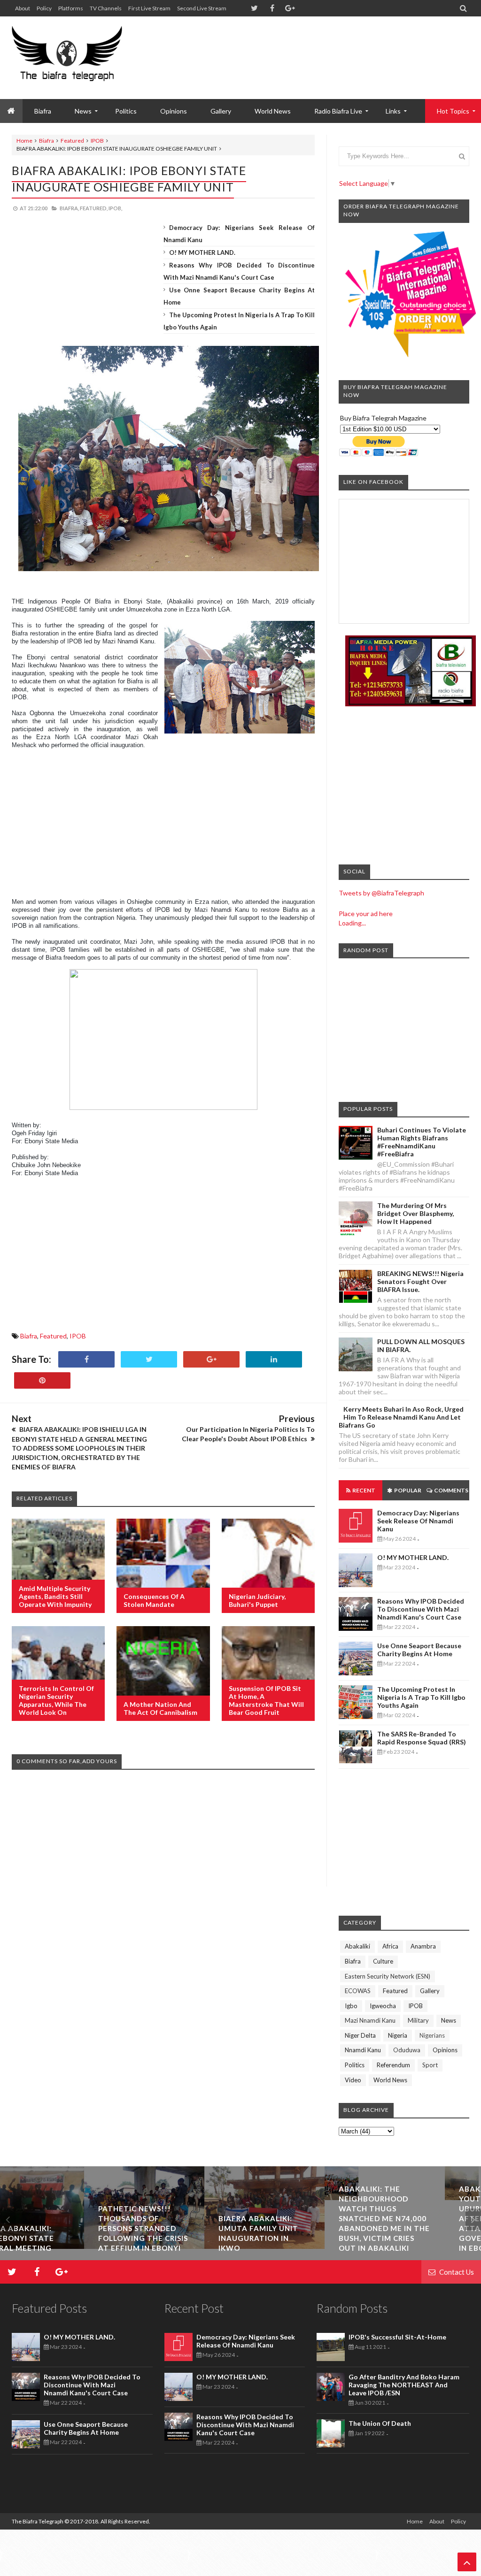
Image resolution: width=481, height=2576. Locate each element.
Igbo (351, 2006)
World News (273, 111)
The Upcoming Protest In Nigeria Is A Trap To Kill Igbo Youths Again (421, 1697)
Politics (126, 111)
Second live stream (202, 8)
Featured (72, 141)
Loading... (352, 923)
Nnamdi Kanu (363, 2050)
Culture (383, 1961)
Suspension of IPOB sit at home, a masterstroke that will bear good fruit (266, 1700)
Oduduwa (407, 2050)
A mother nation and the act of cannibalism (160, 1708)
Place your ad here (366, 913)
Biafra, (69, 208)
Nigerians (432, 2035)
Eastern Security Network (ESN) (388, 1976)
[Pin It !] (42, 1380)
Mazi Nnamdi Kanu (370, 2020)
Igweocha (383, 2006)
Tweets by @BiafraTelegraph (381, 893)
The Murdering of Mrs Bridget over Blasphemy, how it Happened (415, 1213)
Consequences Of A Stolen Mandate (154, 1600)
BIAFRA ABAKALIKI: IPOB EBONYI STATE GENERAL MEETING (52, 2238)
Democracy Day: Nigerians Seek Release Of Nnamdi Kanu (418, 1521)
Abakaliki (357, 1946)
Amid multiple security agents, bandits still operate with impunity (55, 1596)
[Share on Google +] (211, 1359)
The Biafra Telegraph (38, 2521)
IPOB (97, 141)
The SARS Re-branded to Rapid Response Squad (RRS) (422, 1738)
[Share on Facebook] (86, 1359)
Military (418, 2020)
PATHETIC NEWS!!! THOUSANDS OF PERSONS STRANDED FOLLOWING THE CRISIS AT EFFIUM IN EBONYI (179, 2228)
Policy (44, 8)
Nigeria (398, 2035)
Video (353, 2080)
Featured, (94, 208)
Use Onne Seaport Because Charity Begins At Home (419, 1650)
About (23, 8)
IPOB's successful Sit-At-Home (397, 2337)
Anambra (423, 1946)
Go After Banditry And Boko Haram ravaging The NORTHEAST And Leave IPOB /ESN (404, 2385)
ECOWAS (358, 1991)
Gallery (221, 111)
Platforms (71, 8)
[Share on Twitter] (149, 1359)
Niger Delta (360, 2035)
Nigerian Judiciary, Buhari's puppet (257, 1600)
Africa (390, 1946)
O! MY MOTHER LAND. (202, 252)
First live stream (149, 8)
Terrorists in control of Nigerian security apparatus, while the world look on (56, 1700)
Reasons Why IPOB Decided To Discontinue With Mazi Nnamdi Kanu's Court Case (421, 1609)
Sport (430, 2065)
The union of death (380, 2423)
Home (24, 141)
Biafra (47, 141)
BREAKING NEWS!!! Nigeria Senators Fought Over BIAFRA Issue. (420, 1281)
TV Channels (106, 8)
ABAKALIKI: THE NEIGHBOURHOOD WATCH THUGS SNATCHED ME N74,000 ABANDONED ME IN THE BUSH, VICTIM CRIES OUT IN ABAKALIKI (420, 2218)
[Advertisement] (298, 47)
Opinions (174, 111)
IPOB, (115, 208)
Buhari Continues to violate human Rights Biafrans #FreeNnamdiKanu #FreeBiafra (422, 1142)
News (449, 2020)
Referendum (393, 2065)
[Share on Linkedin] (274, 1359)
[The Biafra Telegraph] (67, 58)
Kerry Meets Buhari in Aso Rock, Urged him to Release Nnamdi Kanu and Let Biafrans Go (401, 1417)
